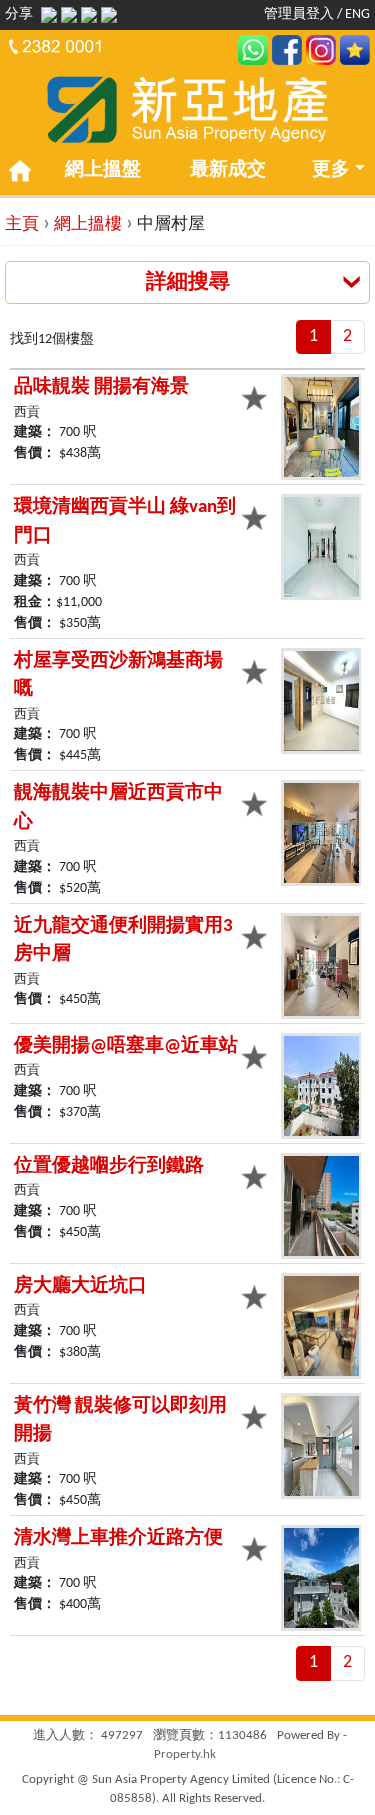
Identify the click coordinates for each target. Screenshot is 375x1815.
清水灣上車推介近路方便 (118, 1538)
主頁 (22, 224)
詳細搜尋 (188, 282)
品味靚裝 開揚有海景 (101, 387)
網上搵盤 (103, 170)
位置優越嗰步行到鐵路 (109, 1166)
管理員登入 (299, 14)
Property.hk (185, 1754)
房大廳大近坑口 (80, 1286)
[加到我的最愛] (258, 396)
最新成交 (228, 170)
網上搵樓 (88, 224)
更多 (331, 170)
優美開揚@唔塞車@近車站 (126, 1046)
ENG (357, 14)
